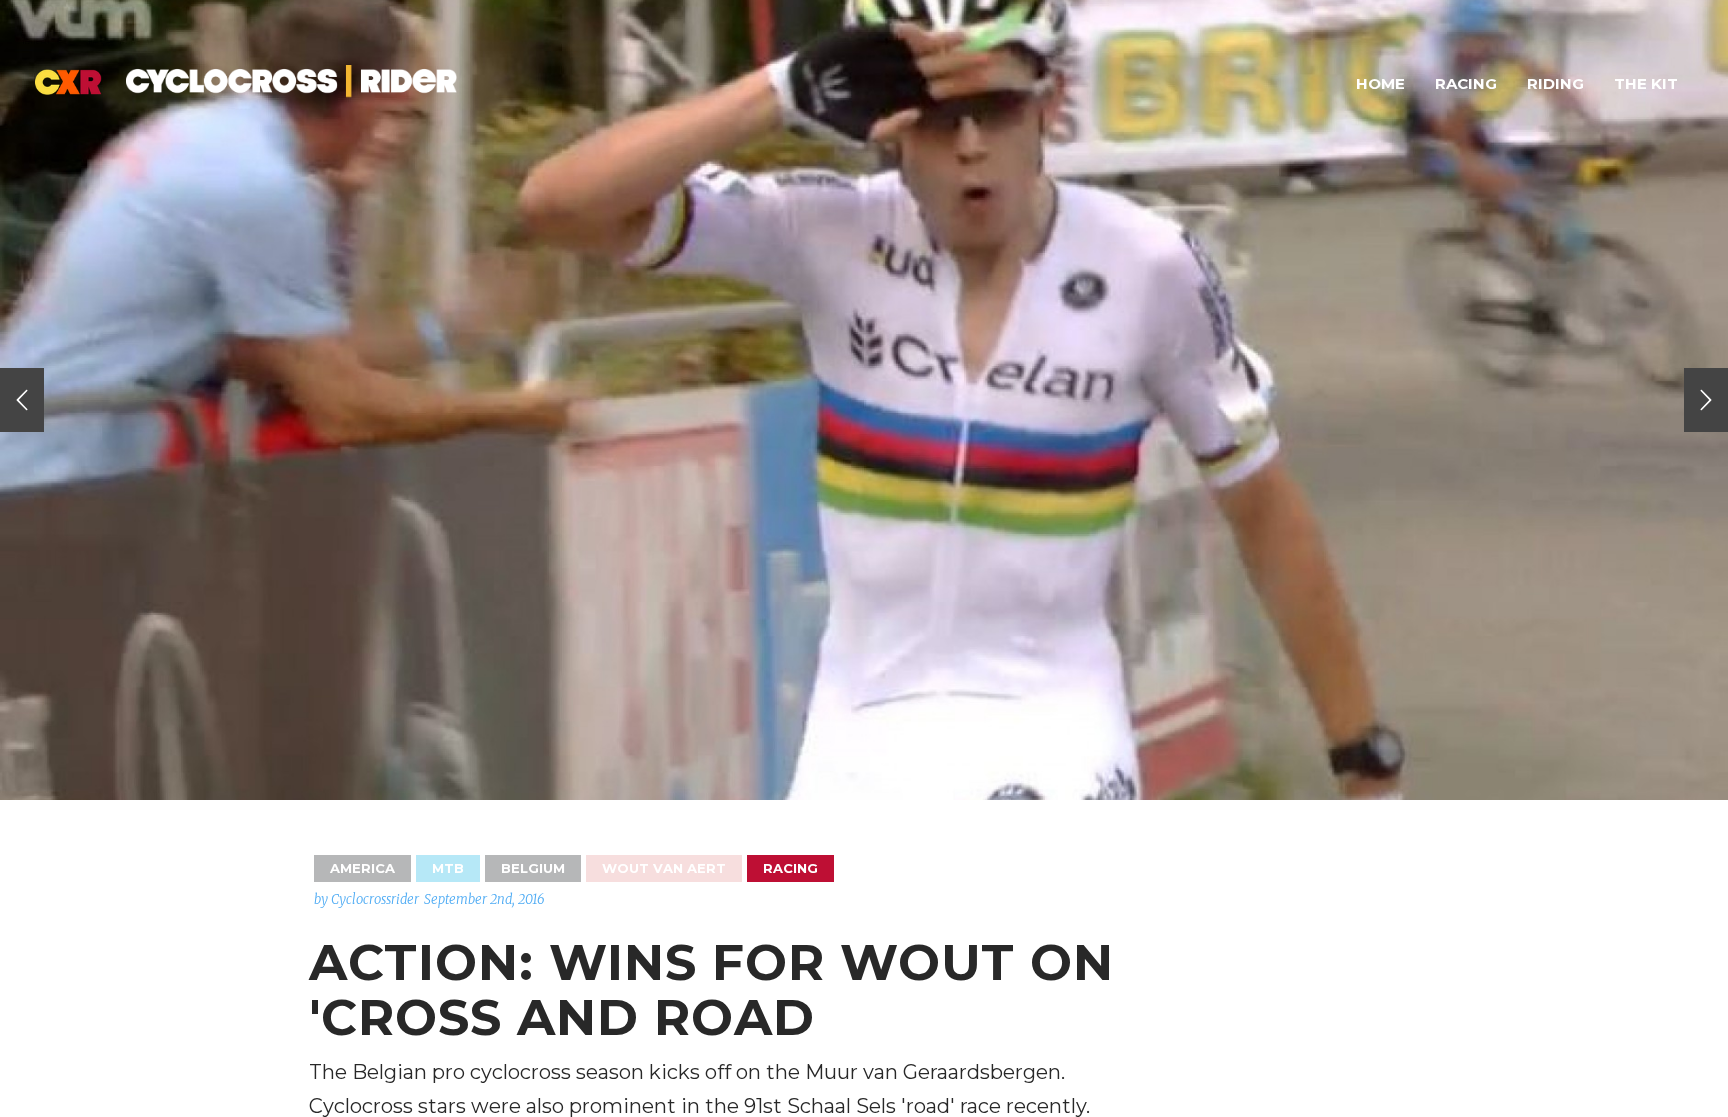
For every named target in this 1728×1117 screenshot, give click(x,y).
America (362, 868)
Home (1380, 83)
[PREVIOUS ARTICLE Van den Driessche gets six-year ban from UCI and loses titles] (22, 400)
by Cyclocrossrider (366, 899)
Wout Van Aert (664, 868)
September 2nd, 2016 (484, 899)
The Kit (1646, 83)
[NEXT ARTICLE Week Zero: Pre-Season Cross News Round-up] (1706, 400)
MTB (448, 868)
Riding (1555, 83)
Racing (1466, 83)
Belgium (533, 868)
